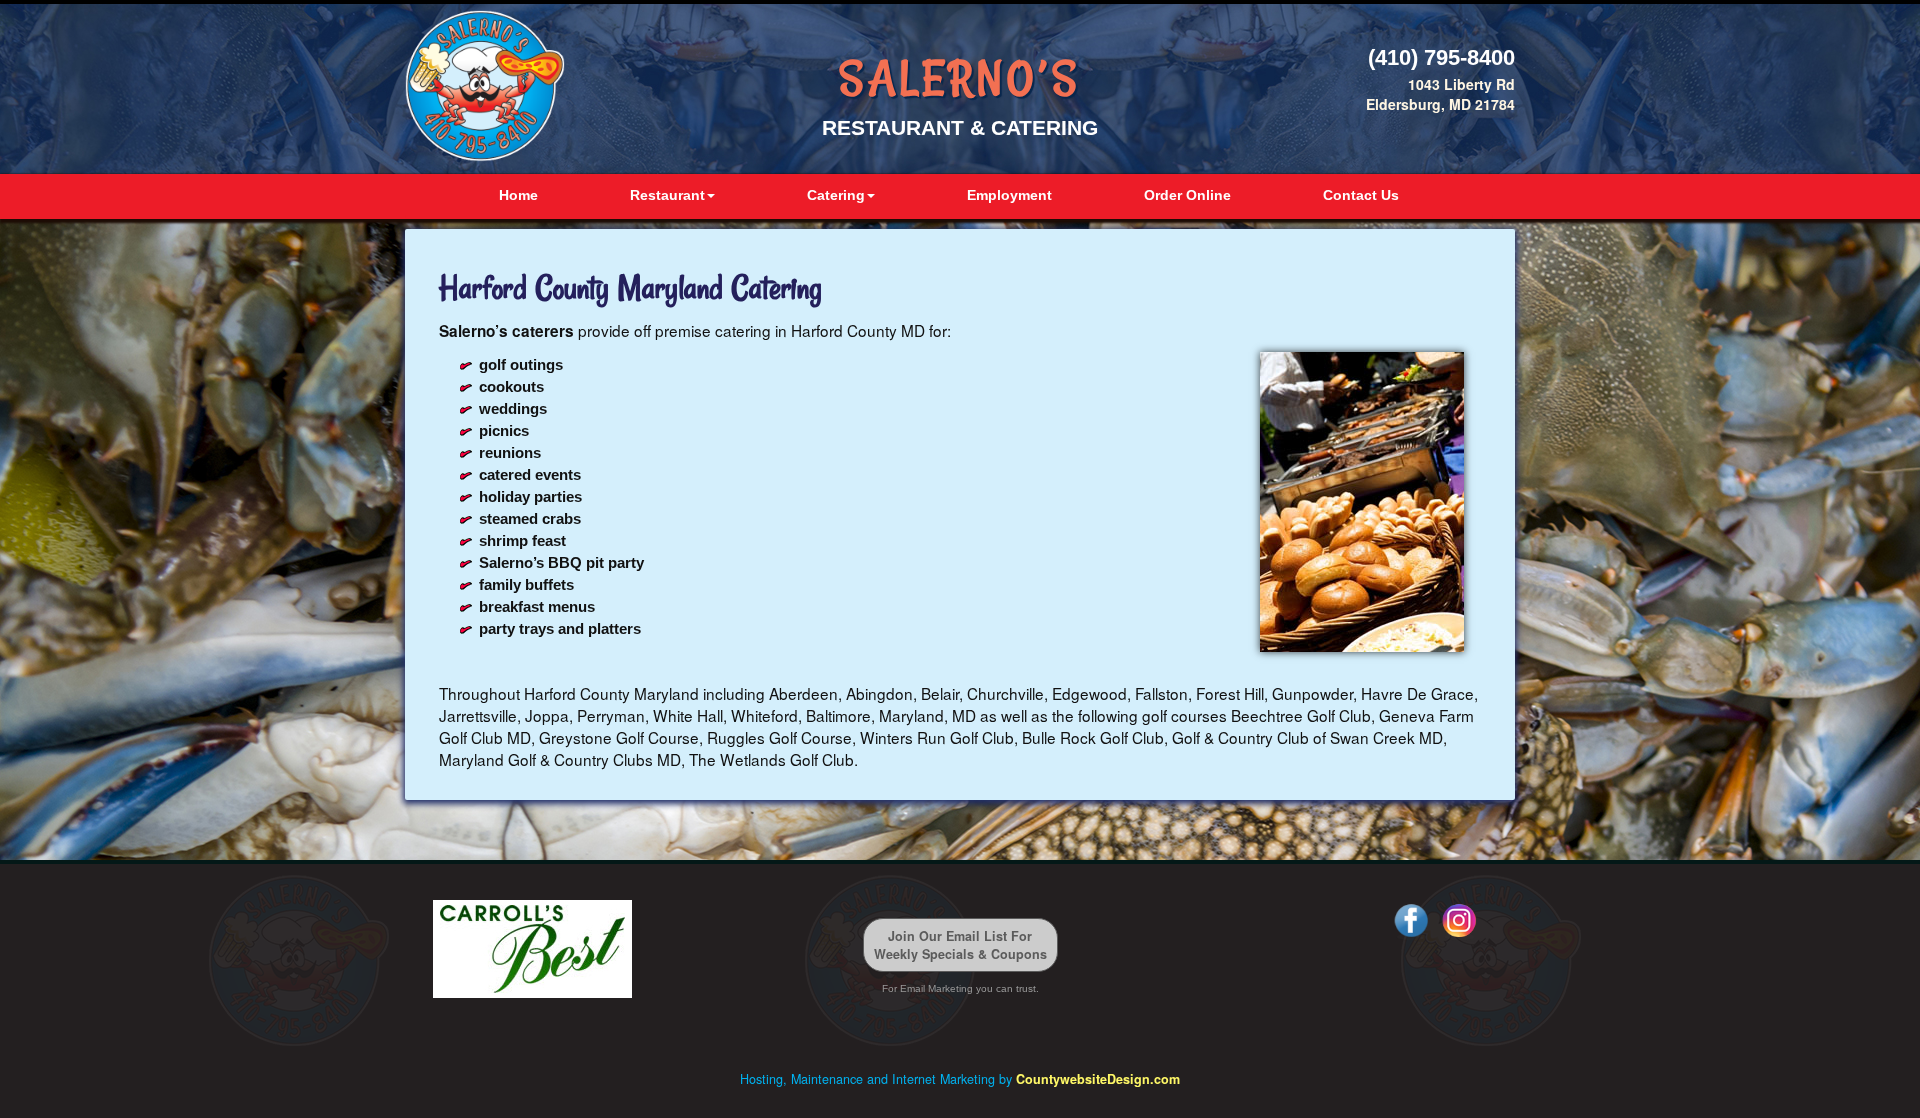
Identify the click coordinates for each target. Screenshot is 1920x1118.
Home (518, 195)
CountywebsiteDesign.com (1098, 1079)
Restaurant (667, 195)
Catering (836, 195)
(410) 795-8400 (1441, 57)
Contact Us (1361, 195)
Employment (1009, 195)
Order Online (1187, 195)
